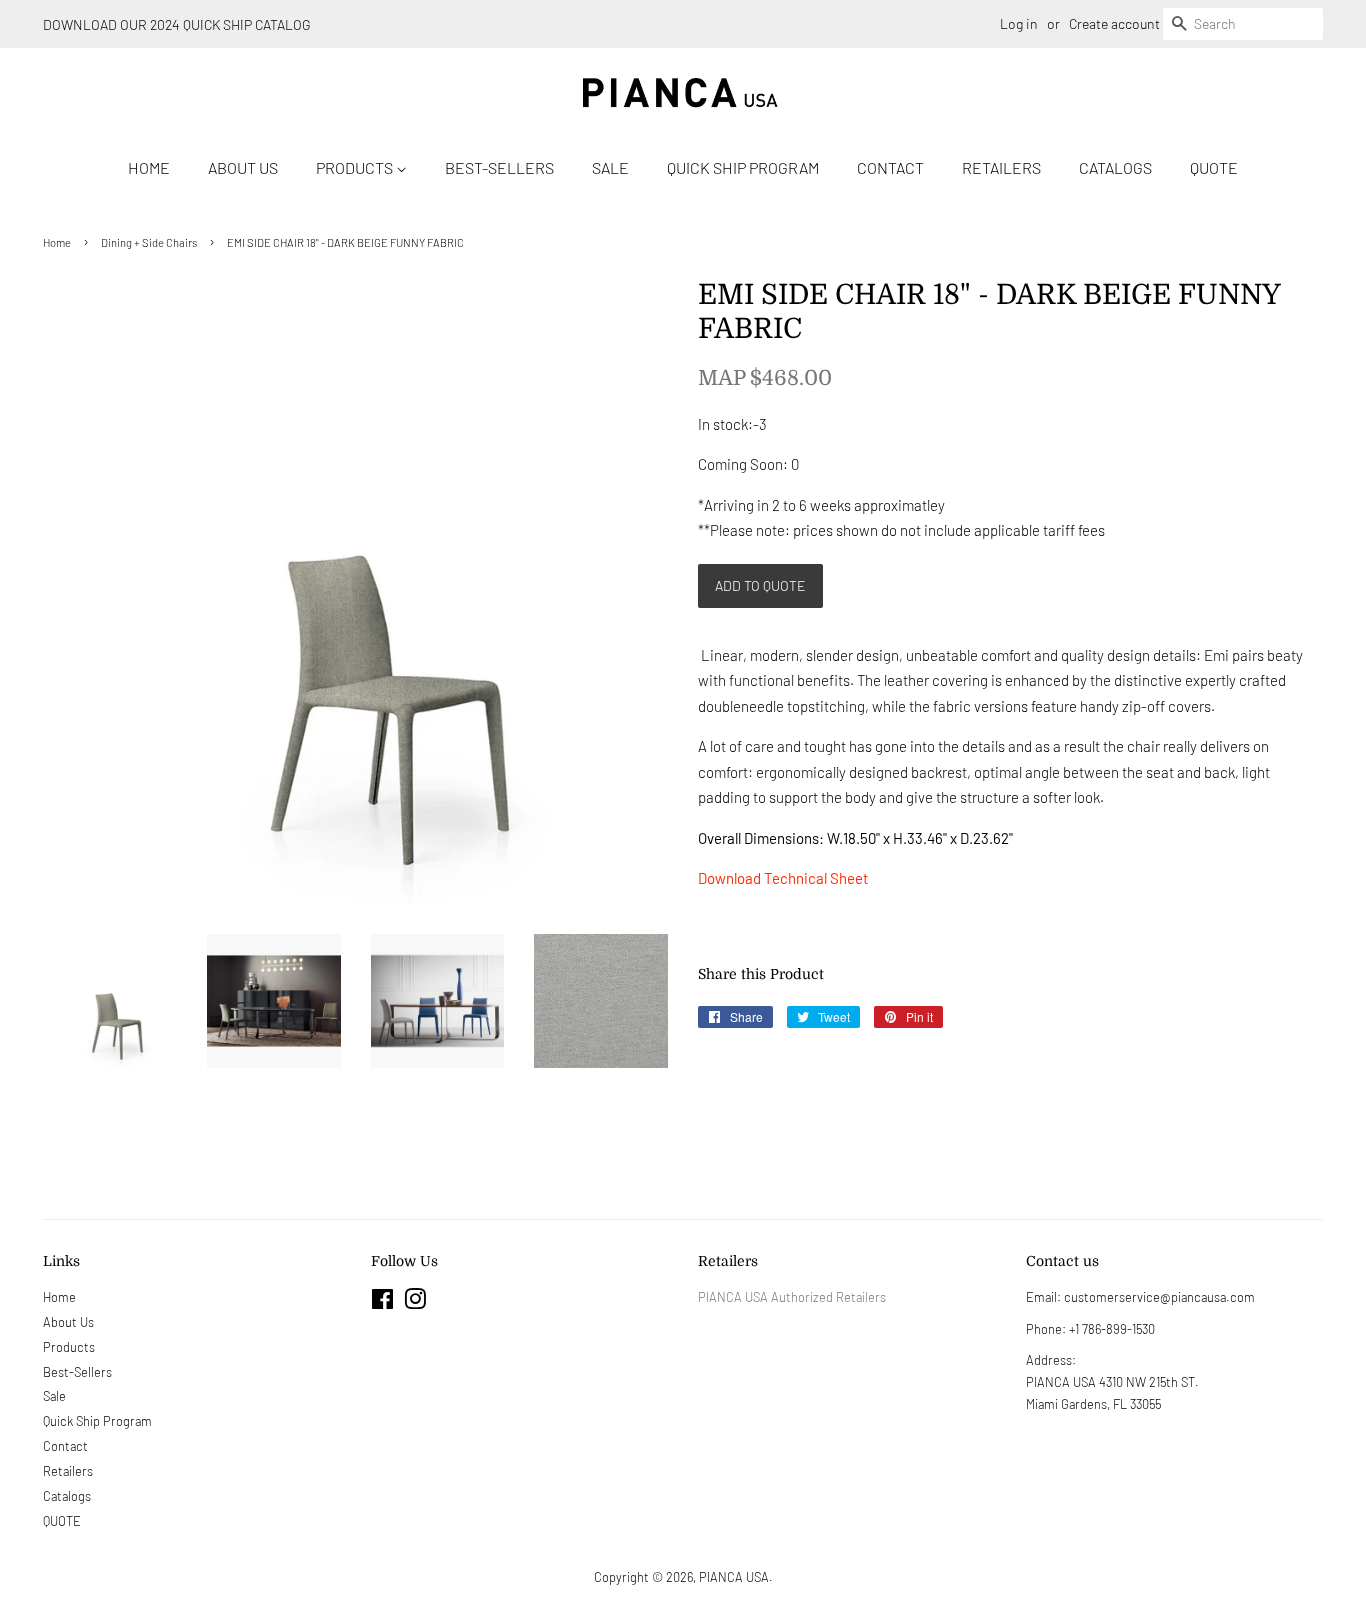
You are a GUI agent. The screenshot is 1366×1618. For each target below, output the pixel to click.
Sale (610, 167)
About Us (243, 167)
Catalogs (1115, 167)
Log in (1019, 23)
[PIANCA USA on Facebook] (382, 1303)
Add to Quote (760, 585)
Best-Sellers (499, 167)
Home (149, 167)
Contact (890, 167)
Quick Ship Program (743, 167)
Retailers (1001, 167)
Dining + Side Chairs (149, 242)
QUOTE (1214, 167)
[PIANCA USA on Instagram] (415, 1303)
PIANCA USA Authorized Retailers (792, 1297)
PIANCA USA (734, 1577)
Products (356, 167)
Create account (1114, 23)
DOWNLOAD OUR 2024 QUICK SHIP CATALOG (177, 24)
